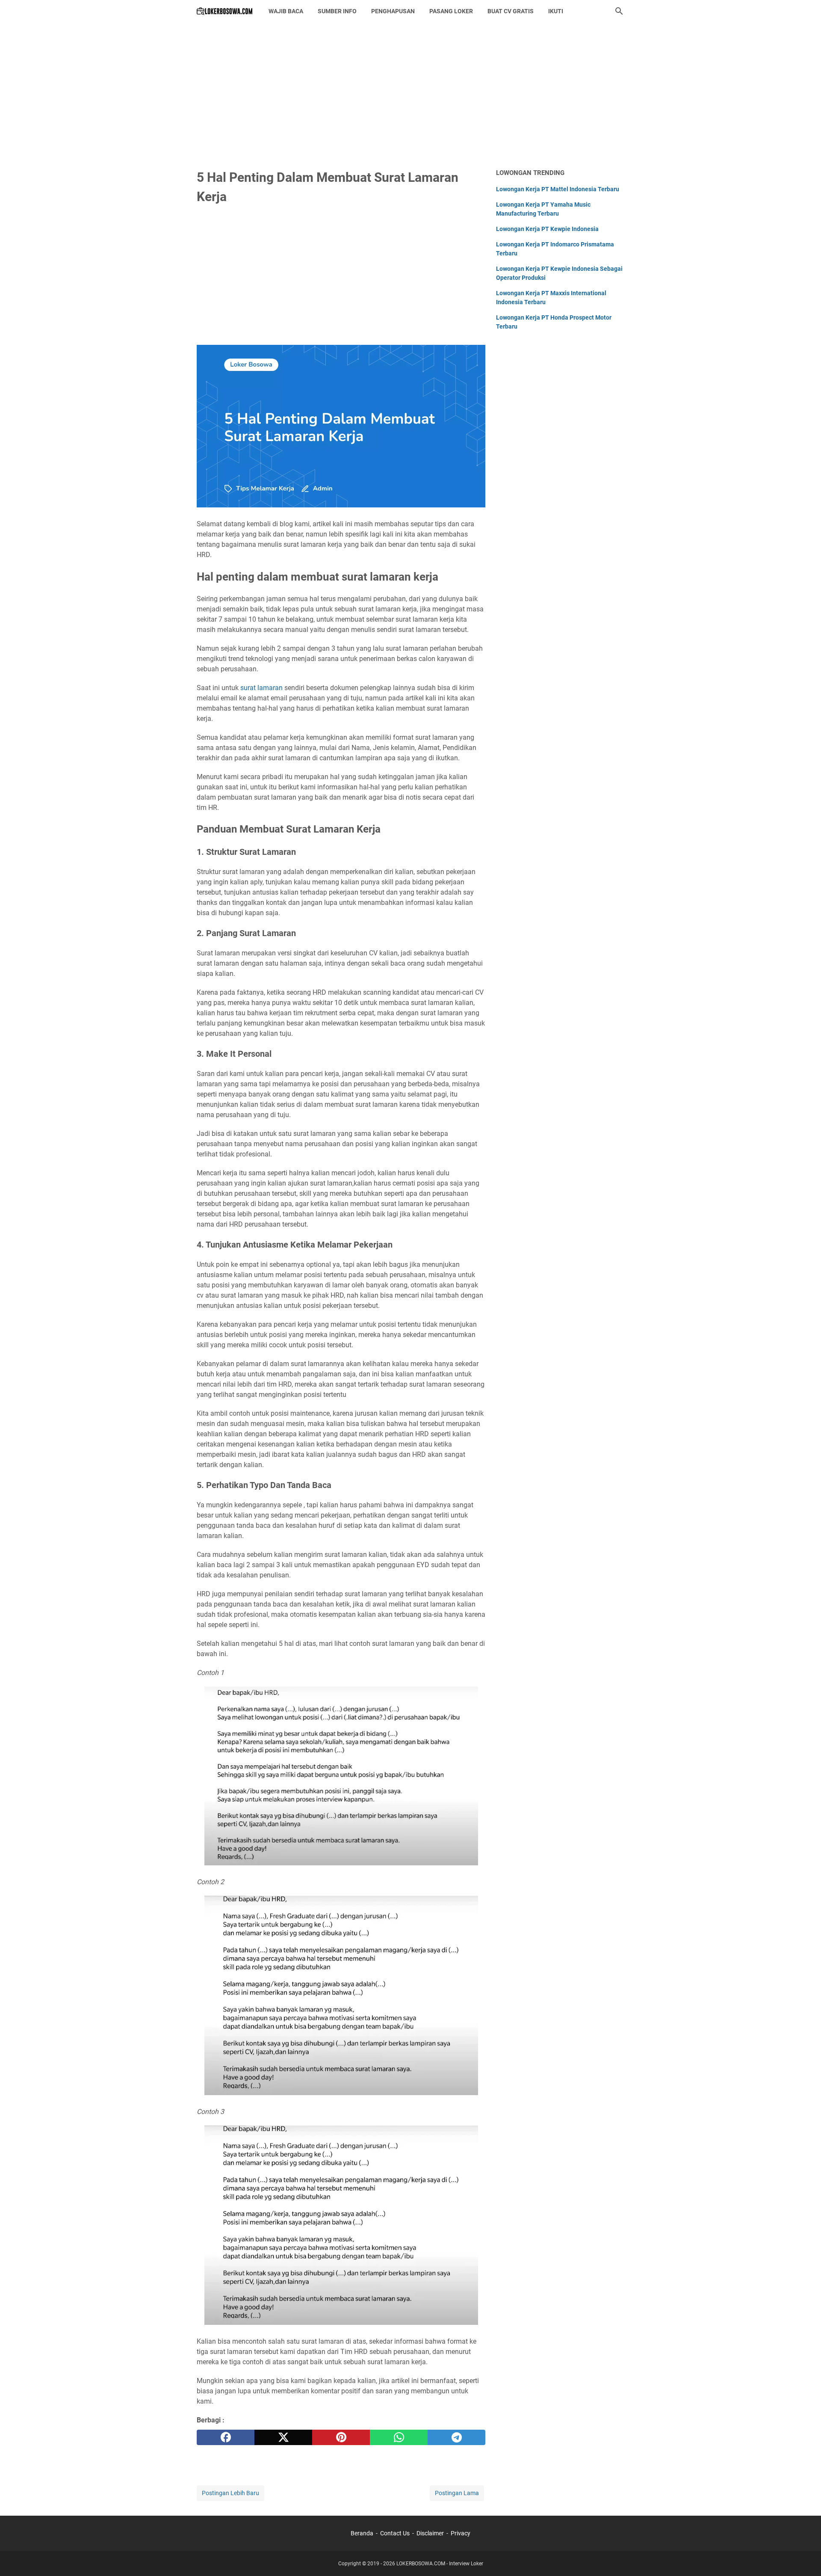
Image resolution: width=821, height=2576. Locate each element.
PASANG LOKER (451, 11)
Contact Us (395, 2533)
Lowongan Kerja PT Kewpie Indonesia (547, 229)
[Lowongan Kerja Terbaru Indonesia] (225, 11)
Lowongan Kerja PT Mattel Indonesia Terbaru (558, 189)
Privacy (461, 2533)
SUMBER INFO (337, 11)
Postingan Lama (457, 2493)
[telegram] (456, 2437)
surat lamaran (261, 688)
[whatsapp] (399, 2437)
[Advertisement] (410, 95)
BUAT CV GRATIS (511, 11)
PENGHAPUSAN (393, 11)
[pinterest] (341, 2437)
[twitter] (283, 2437)
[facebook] (226, 2437)
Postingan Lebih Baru (230, 2493)
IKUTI (556, 11)
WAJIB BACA (286, 11)
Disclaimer (430, 2533)
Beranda (362, 2533)
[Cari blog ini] (619, 11)
